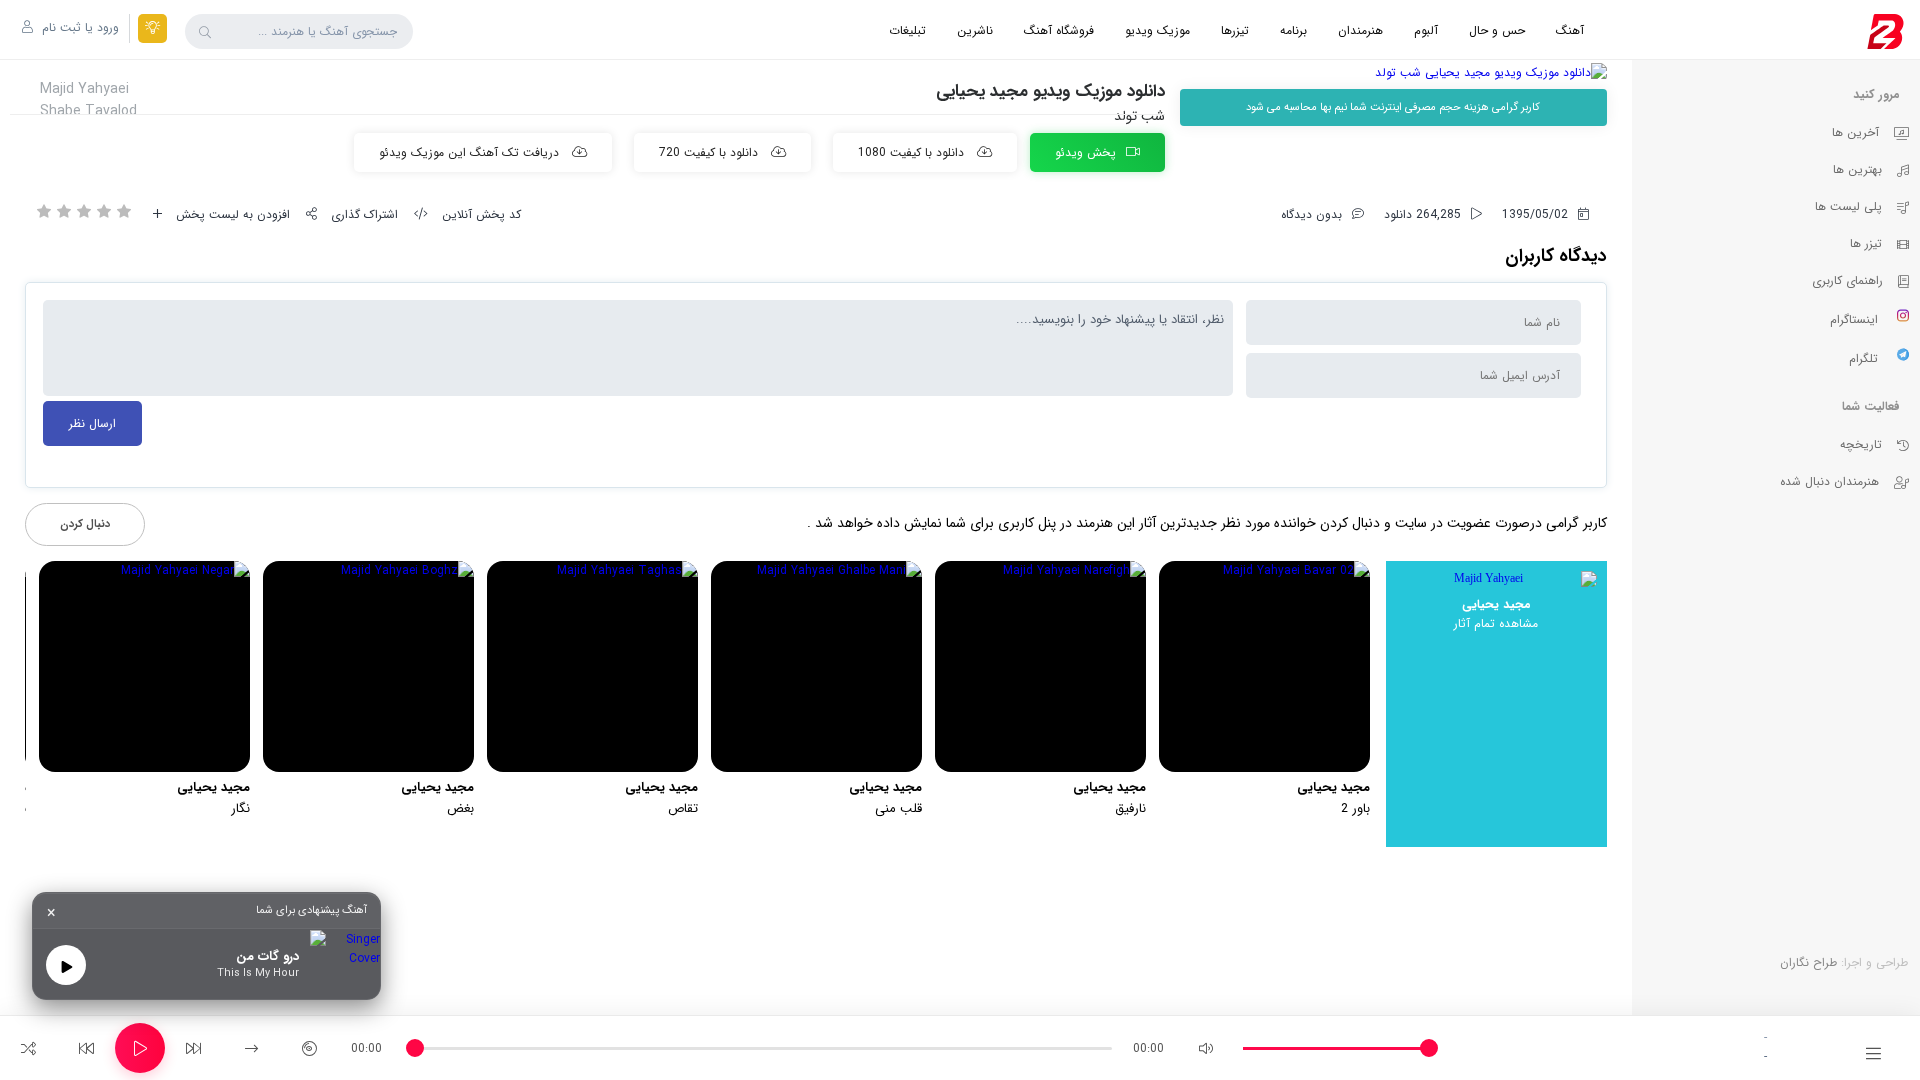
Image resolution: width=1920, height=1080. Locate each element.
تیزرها (1235, 30)
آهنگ (1570, 30)
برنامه (1293, 30)
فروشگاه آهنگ (1059, 30)
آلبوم (1426, 30)
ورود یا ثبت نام (78, 27)
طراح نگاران (1808, 962)
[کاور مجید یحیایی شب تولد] (1393, 72)
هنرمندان (1360, 30)
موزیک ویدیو (1157, 30)
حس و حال (1497, 30)
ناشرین (975, 30)
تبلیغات (907, 30)
